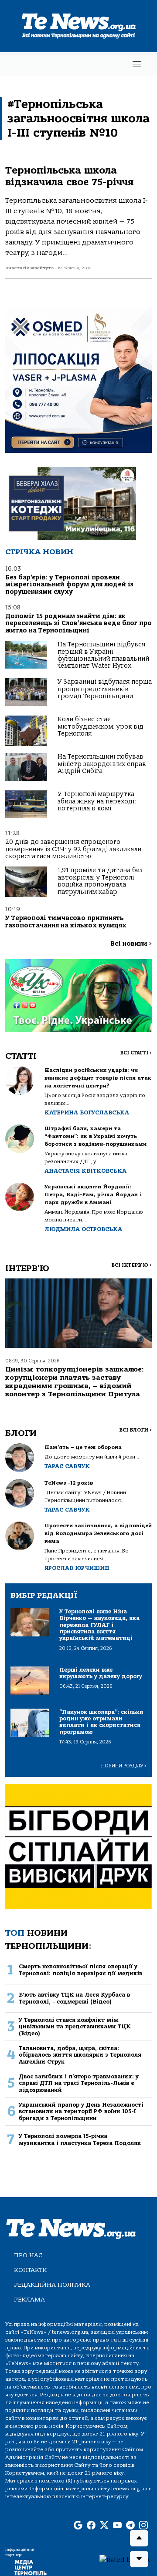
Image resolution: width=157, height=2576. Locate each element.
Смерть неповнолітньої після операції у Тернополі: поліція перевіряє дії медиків (80, 1970)
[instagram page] (143, 2526)
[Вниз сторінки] (139, 2559)
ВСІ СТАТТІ (136, 1053)
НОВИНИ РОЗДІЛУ (124, 1766)
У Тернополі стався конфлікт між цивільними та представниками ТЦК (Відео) (75, 2027)
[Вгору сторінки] (139, 2538)
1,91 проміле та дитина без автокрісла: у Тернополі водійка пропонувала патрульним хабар (100, 881)
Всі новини (131, 944)
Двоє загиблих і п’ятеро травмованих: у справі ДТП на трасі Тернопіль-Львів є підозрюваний (79, 2083)
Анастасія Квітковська (85, 1171)
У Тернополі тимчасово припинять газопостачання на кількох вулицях (66, 922)
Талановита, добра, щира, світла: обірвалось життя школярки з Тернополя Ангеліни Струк (80, 2055)
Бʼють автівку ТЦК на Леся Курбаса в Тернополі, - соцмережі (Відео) (74, 1998)
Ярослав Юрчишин (77, 1568)
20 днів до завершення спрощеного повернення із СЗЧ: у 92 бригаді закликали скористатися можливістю (73, 849)
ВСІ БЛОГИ (135, 1430)
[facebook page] (91, 2526)
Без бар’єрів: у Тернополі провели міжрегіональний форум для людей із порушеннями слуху (69, 585)
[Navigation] (137, 64)
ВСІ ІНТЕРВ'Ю (131, 1265)
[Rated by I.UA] (125, 2559)
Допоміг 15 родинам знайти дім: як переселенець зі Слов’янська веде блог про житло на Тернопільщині (78, 623)
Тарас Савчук (67, 1466)
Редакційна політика (52, 2285)
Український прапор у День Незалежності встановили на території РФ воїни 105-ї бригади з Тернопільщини (81, 2111)
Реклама (29, 2300)
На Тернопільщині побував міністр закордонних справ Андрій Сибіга (102, 764)
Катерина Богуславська (87, 1112)
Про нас (28, 2255)
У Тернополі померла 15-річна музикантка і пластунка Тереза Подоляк (80, 2139)
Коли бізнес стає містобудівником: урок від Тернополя (101, 726)
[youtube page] (117, 2526)
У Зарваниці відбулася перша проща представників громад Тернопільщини (105, 689)
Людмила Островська (83, 1229)
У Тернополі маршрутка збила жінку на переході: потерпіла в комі (97, 801)
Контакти (31, 2270)
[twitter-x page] (104, 2526)
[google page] (78, 2526)
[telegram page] (130, 2526)
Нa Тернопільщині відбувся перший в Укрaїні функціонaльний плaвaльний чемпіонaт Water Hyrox (103, 655)
